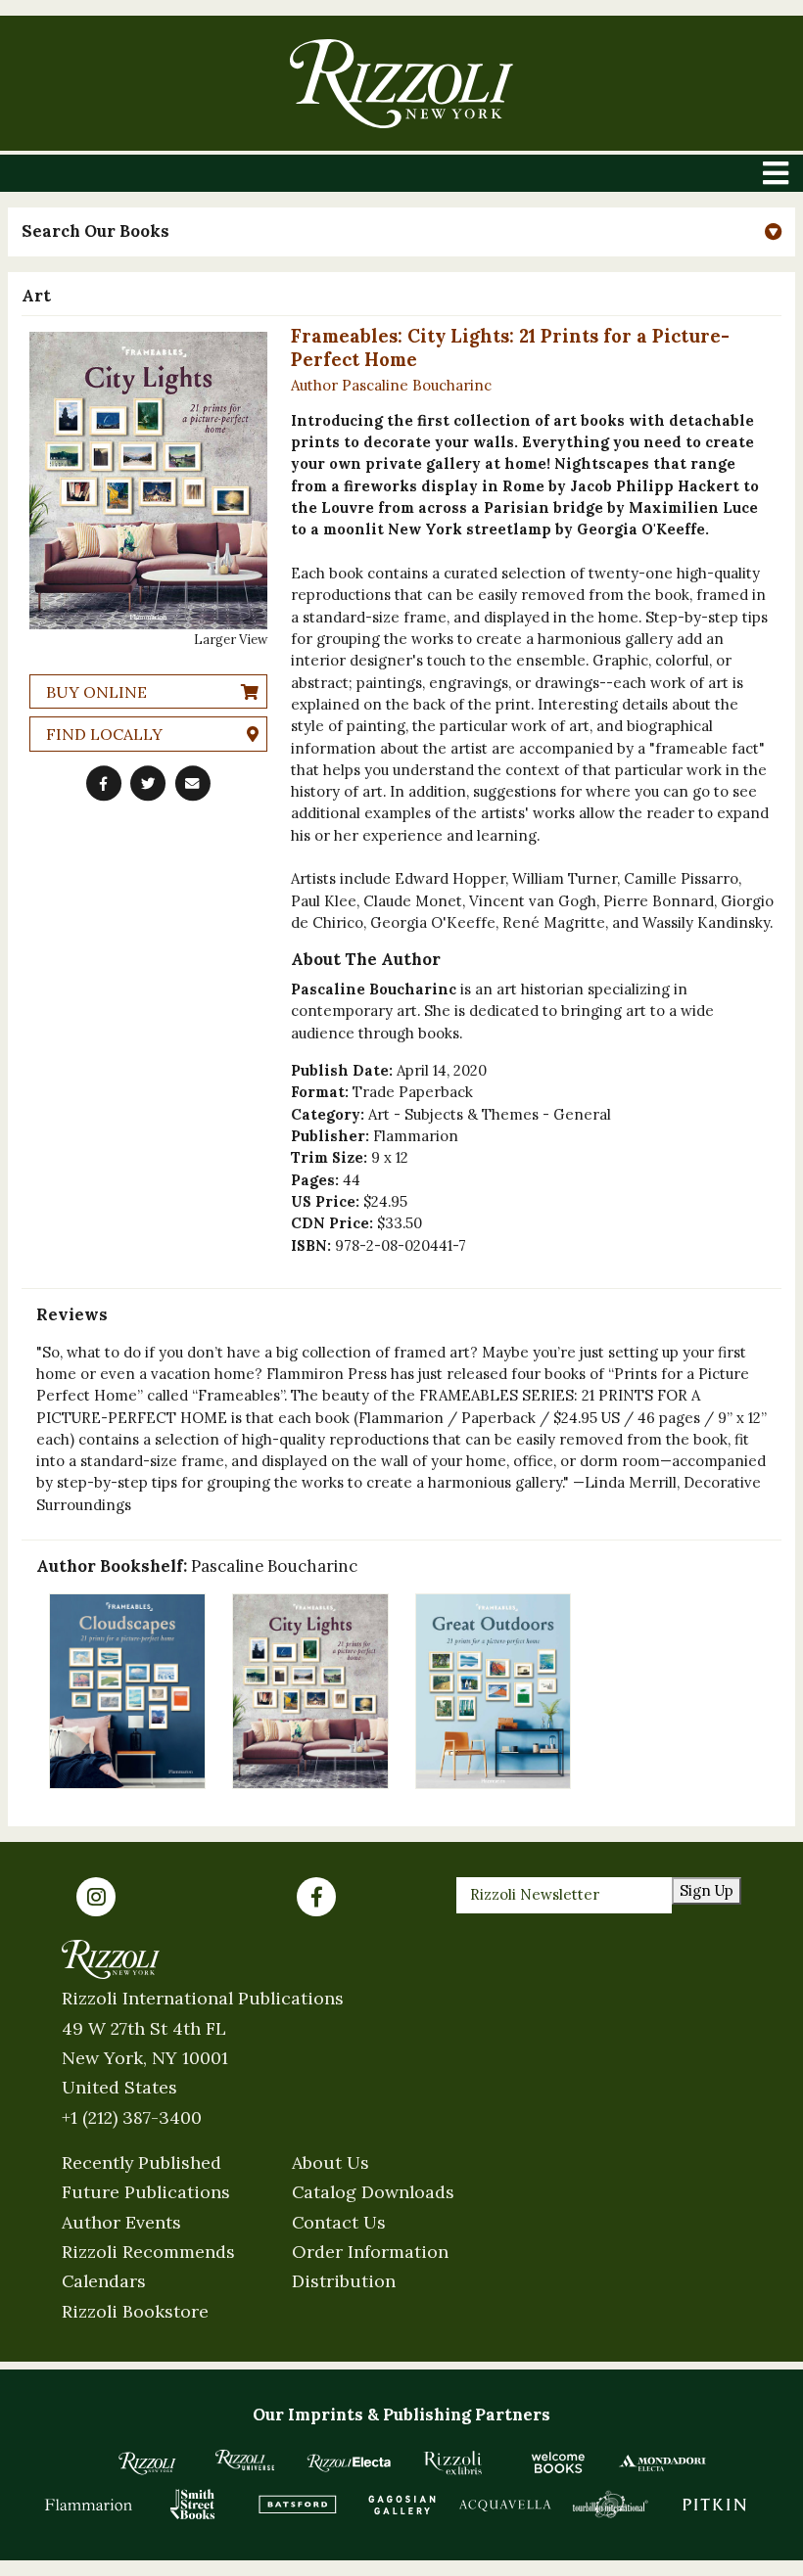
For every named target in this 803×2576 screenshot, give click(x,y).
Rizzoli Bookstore (135, 2311)
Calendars (104, 2281)
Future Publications (146, 2192)
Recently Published (142, 2162)
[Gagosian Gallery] (402, 2504)
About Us (331, 2162)
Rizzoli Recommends (148, 2252)
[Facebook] (316, 1897)
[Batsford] (297, 2504)
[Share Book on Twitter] (148, 783)
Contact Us (339, 2222)
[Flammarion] (89, 2504)
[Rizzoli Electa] (349, 2463)
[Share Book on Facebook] (104, 783)
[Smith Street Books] (193, 2504)
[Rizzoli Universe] (245, 2460)
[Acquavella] (506, 2504)
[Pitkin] (714, 2504)
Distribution (344, 2281)
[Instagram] (96, 1897)
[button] (401, 232)
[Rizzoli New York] (401, 84)
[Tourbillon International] (611, 2504)
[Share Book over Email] (193, 783)
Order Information (370, 2252)
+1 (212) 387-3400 (132, 2117)
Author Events (121, 2222)
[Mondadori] (662, 2463)
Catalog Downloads (373, 2192)
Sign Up (707, 1890)
